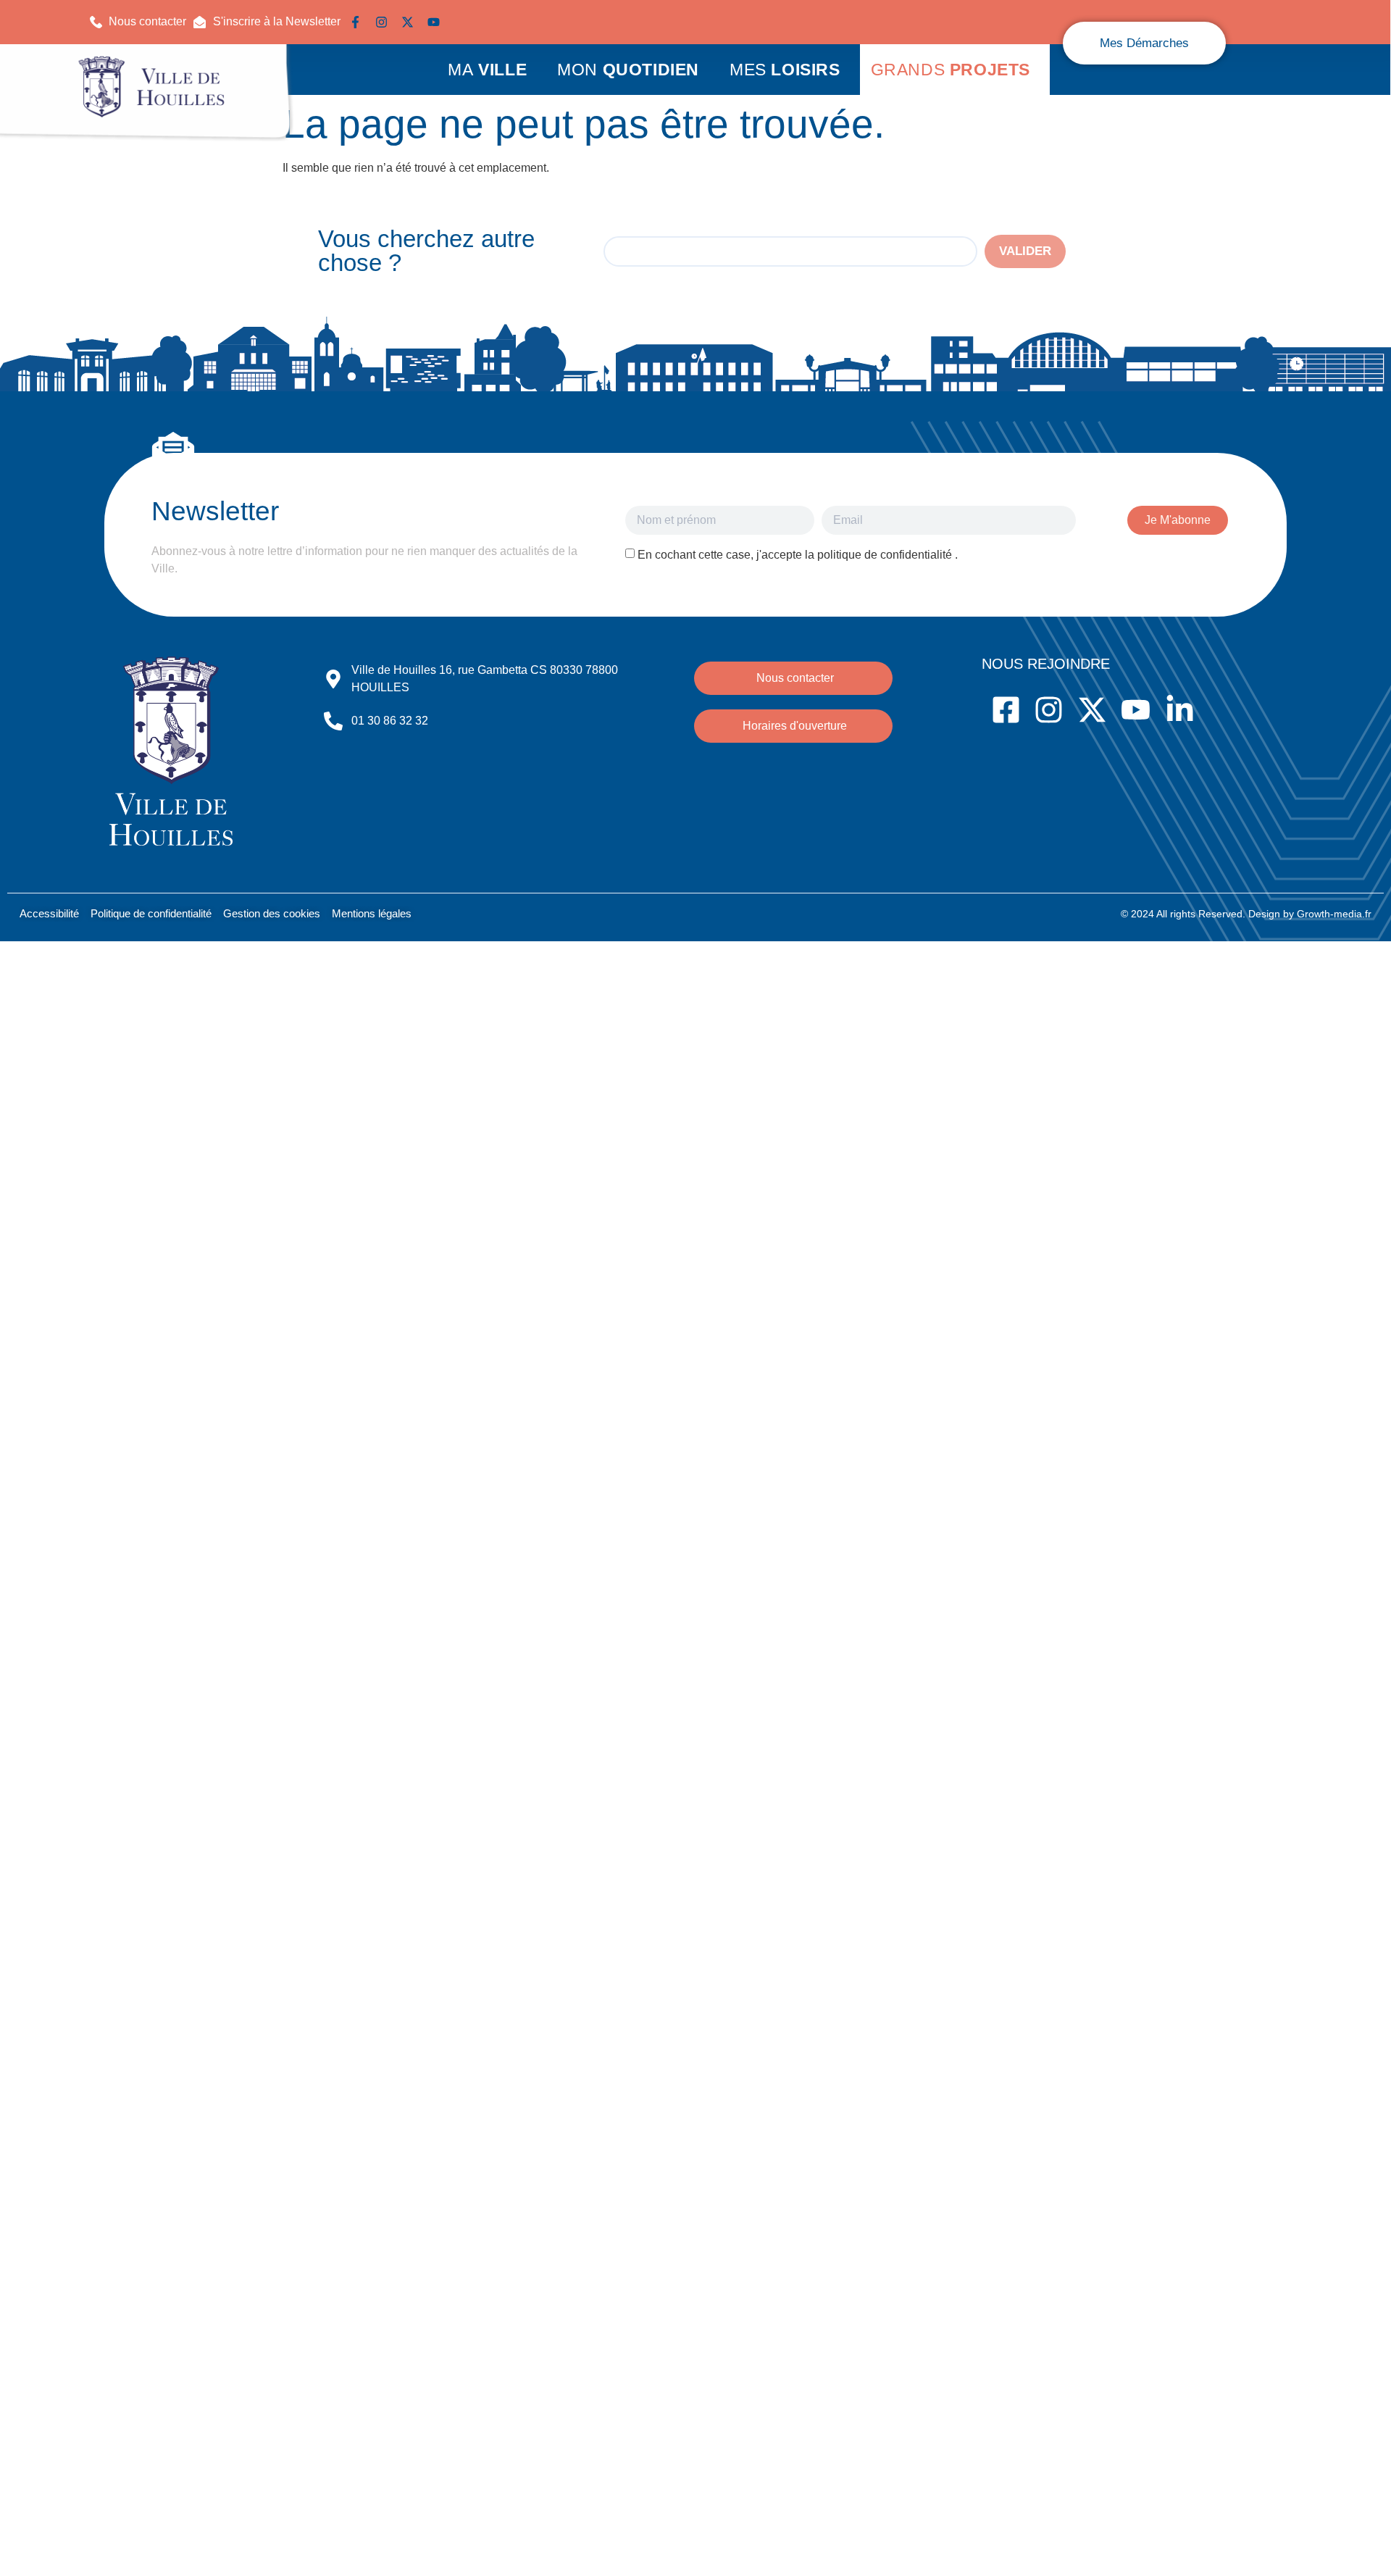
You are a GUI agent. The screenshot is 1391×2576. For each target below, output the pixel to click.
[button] (267, 22)
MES (785, 70)
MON (628, 70)
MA (487, 70)
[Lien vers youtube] (437, 22)
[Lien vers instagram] (385, 22)
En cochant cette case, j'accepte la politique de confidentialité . (798, 555)
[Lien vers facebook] (359, 22)
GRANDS (951, 70)
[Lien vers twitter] (411, 22)
